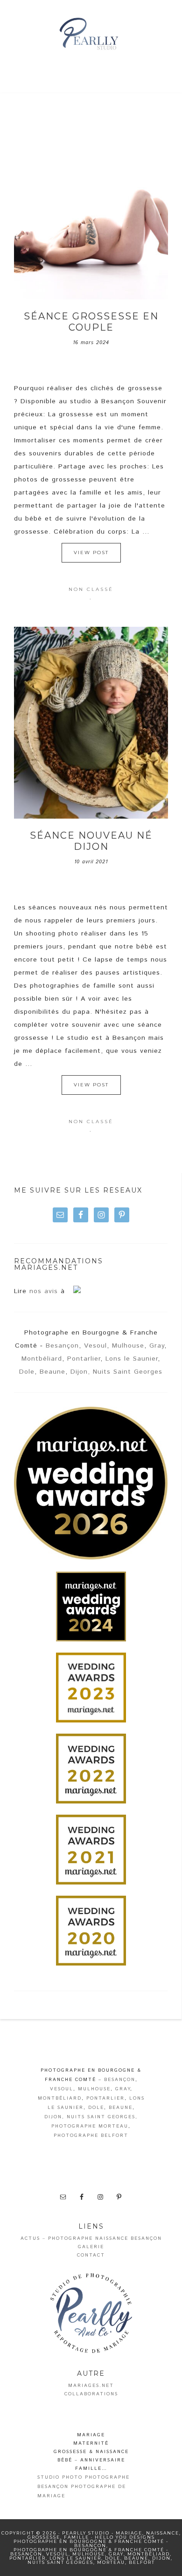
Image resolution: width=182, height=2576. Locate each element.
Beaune (52, 1372)
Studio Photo (60, 2477)
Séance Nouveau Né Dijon (91, 841)
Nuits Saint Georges (128, 1372)
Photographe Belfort (91, 2135)
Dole (27, 1372)
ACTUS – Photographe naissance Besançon (91, 2238)
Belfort (142, 2562)
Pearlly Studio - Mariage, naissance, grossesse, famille (91, 35)
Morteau (111, 2562)
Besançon (62, 1346)
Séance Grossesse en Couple (91, 322)
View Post (91, 552)
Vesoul (95, 1346)
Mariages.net (91, 2386)
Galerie (91, 2247)
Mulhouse (128, 1346)
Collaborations (91, 2394)
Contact (91, 2255)
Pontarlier (84, 1359)
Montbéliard (42, 1359)
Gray (157, 1346)
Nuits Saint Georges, (102, 2117)
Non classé (91, 589)
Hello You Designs (125, 2537)
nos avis (44, 1291)
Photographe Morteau (90, 2126)
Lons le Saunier (132, 1359)
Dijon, (80, 1372)
